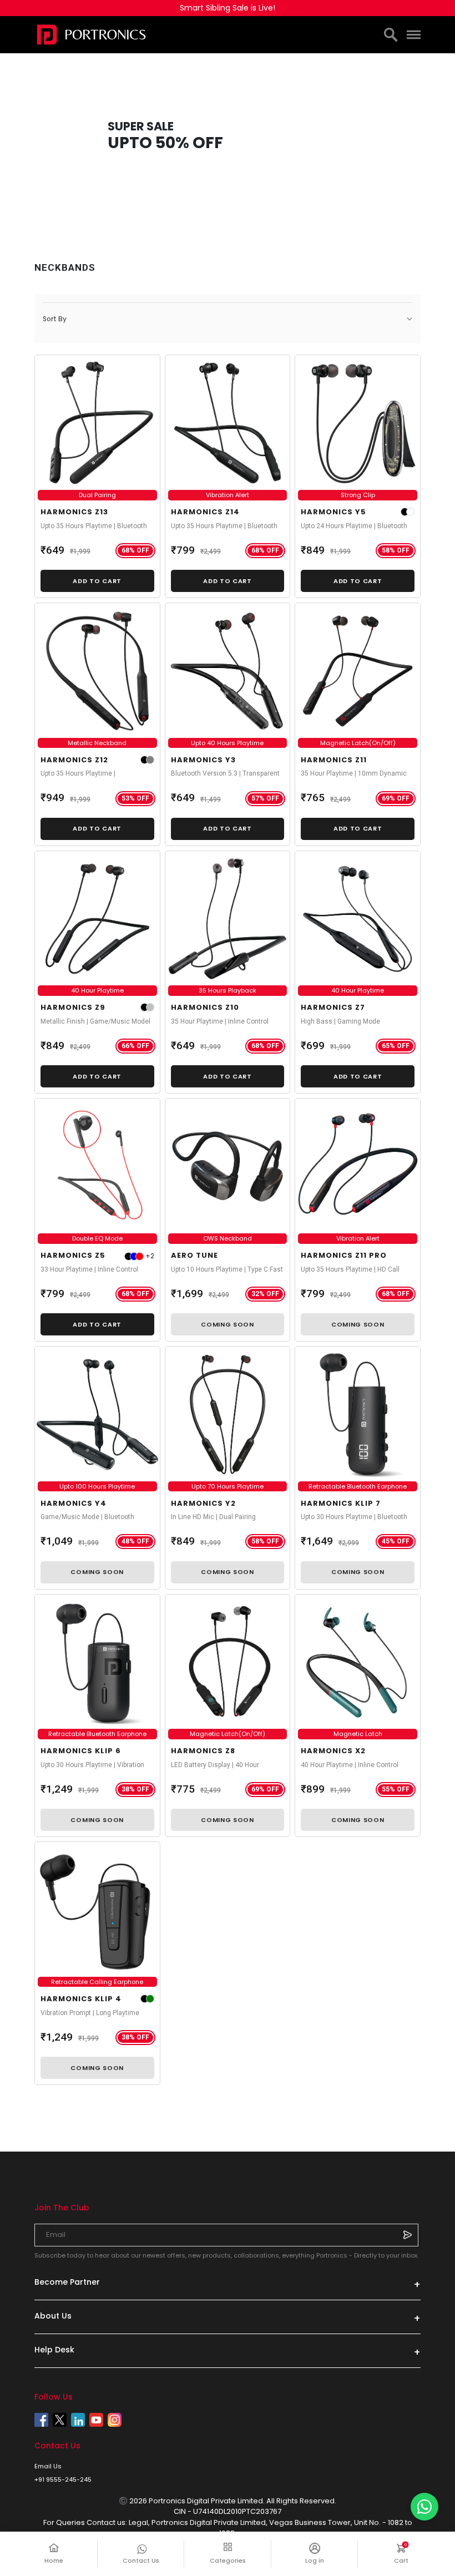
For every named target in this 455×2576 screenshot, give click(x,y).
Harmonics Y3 (203, 760)
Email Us (48, 2466)
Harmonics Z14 (205, 512)
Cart (407, 2554)
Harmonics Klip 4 (81, 1999)
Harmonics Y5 (333, 512)
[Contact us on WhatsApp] (424, 2507)
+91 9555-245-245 (63, 2479)
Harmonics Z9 (73, 1007)
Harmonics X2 (333, 1751)
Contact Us (141, 2560)
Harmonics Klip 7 (341, 1503)
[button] (228, 319)
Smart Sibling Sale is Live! (228, 8)
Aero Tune (194, 1255)
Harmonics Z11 (334, 760)
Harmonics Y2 (203, 1503)
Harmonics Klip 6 (81, 1751)
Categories (228, 2560)
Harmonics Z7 (333, 1007)
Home (54, 2560)
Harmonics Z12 (74, 760)
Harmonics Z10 (205, 1007)
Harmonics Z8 (203, 1751)
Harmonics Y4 (74, 1503)
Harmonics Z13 (74, 512)
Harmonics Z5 (73, 1255)
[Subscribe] (407, 2235)
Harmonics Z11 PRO (344, 1255)
